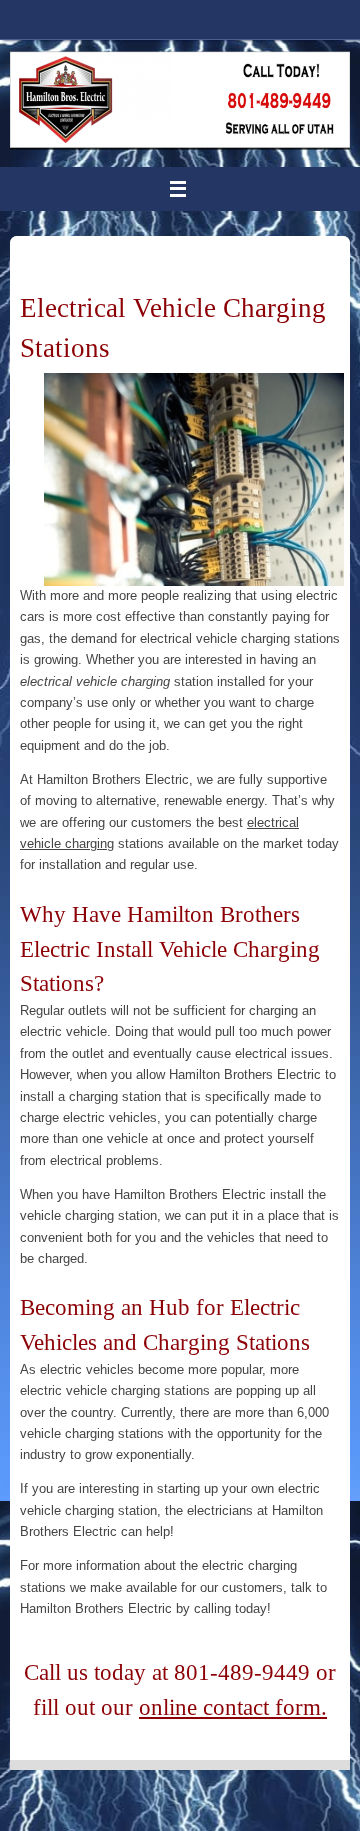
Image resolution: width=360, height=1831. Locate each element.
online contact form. (233, 1707)
